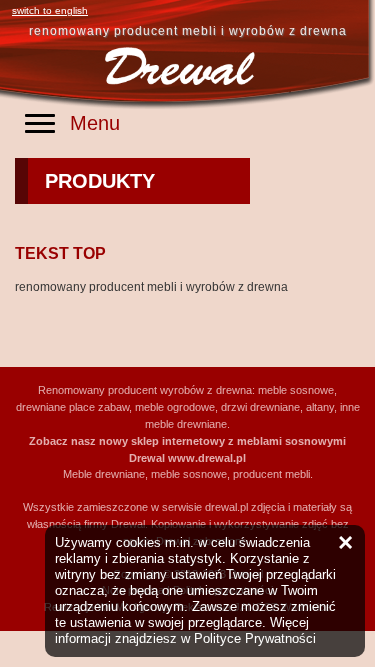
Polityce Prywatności (255, 638)
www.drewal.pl (207, 458)
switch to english (50, 10)
